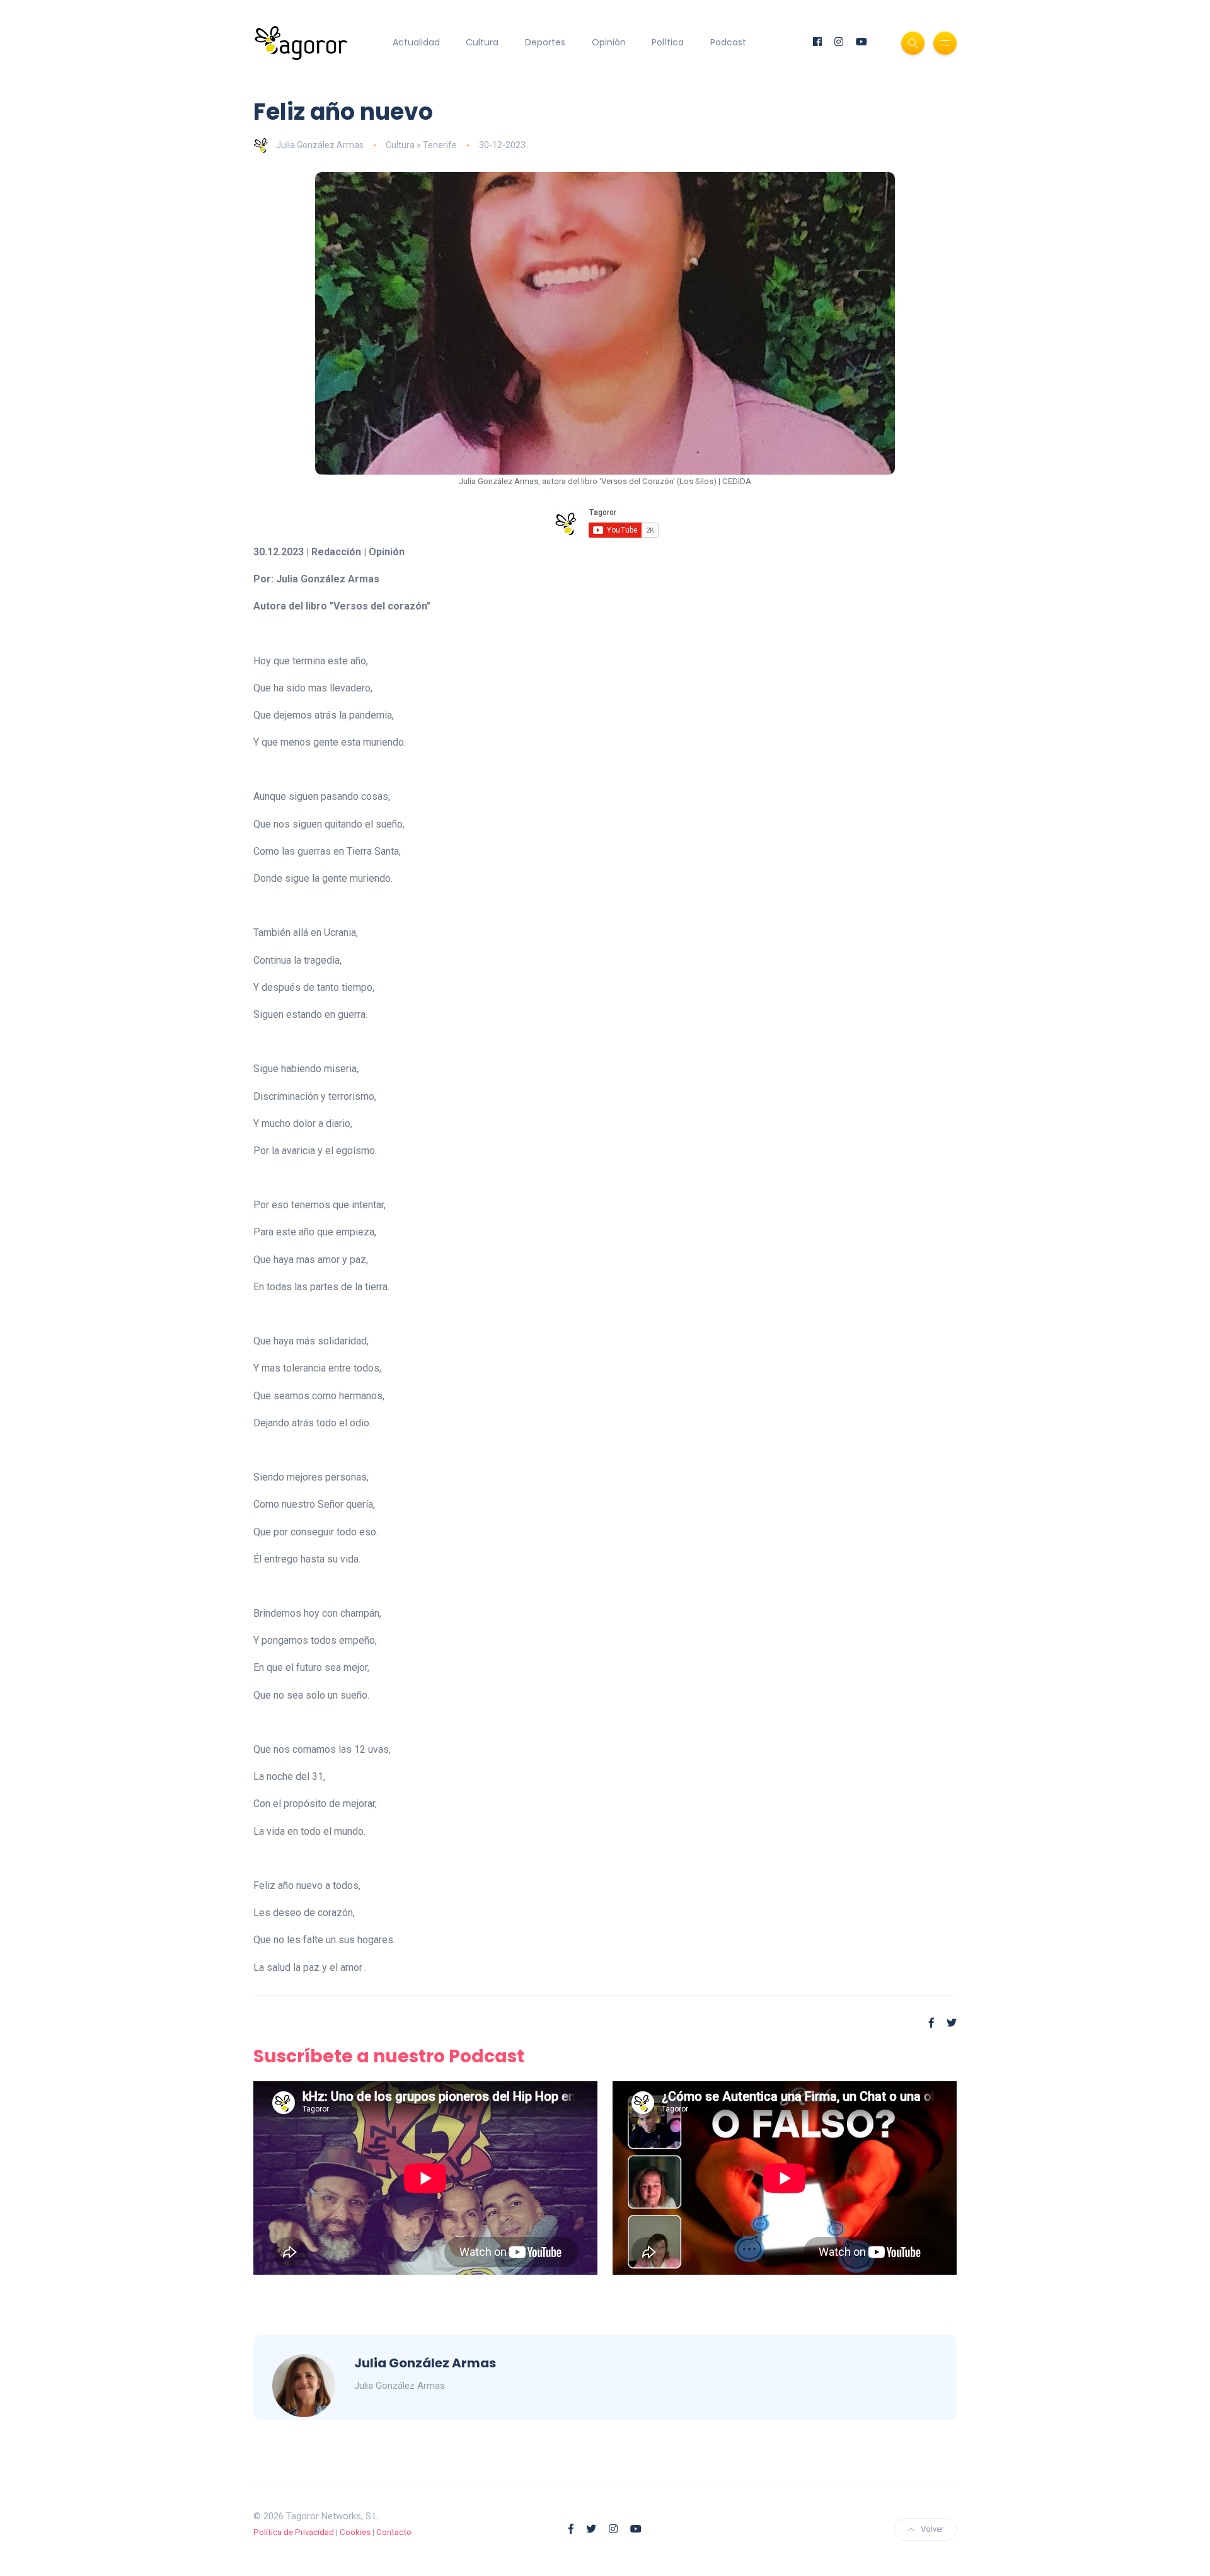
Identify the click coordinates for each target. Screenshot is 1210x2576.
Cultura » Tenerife (421, 145)
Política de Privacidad (294, 2532)
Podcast (728, 42)
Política (668, 42)
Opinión (609, 42)
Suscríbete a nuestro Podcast (389, 2056)
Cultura (482, 42)
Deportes (545, 42)
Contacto (394, 2532)
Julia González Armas (320, 145)
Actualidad (416, 42)
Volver (932, 2529)
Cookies (355, 2532)
